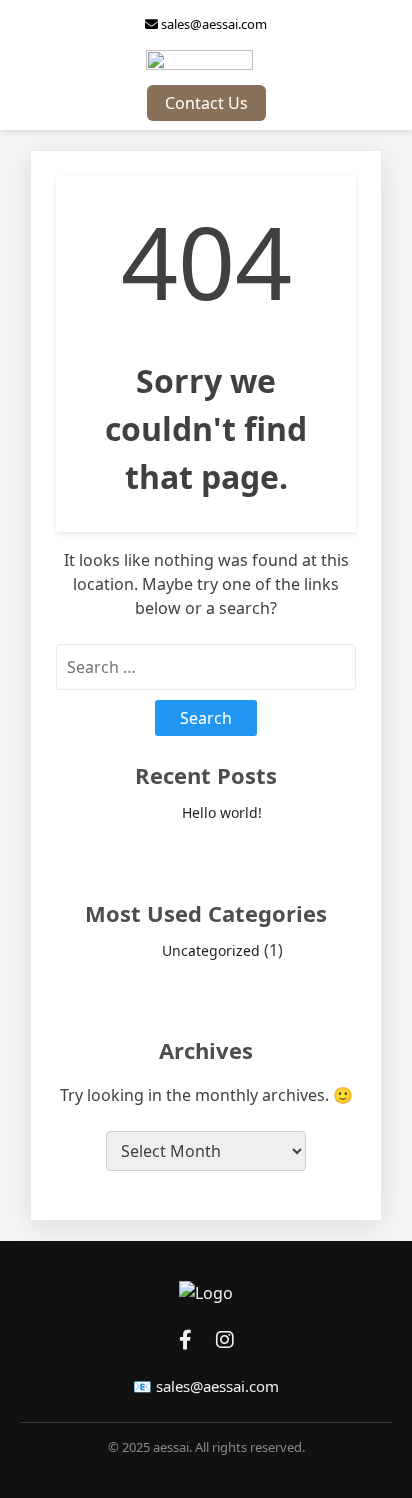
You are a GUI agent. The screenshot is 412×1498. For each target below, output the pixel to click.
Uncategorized (211, 950)
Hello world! (222, 812)
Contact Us (206, 103)
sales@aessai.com (212, 24)
